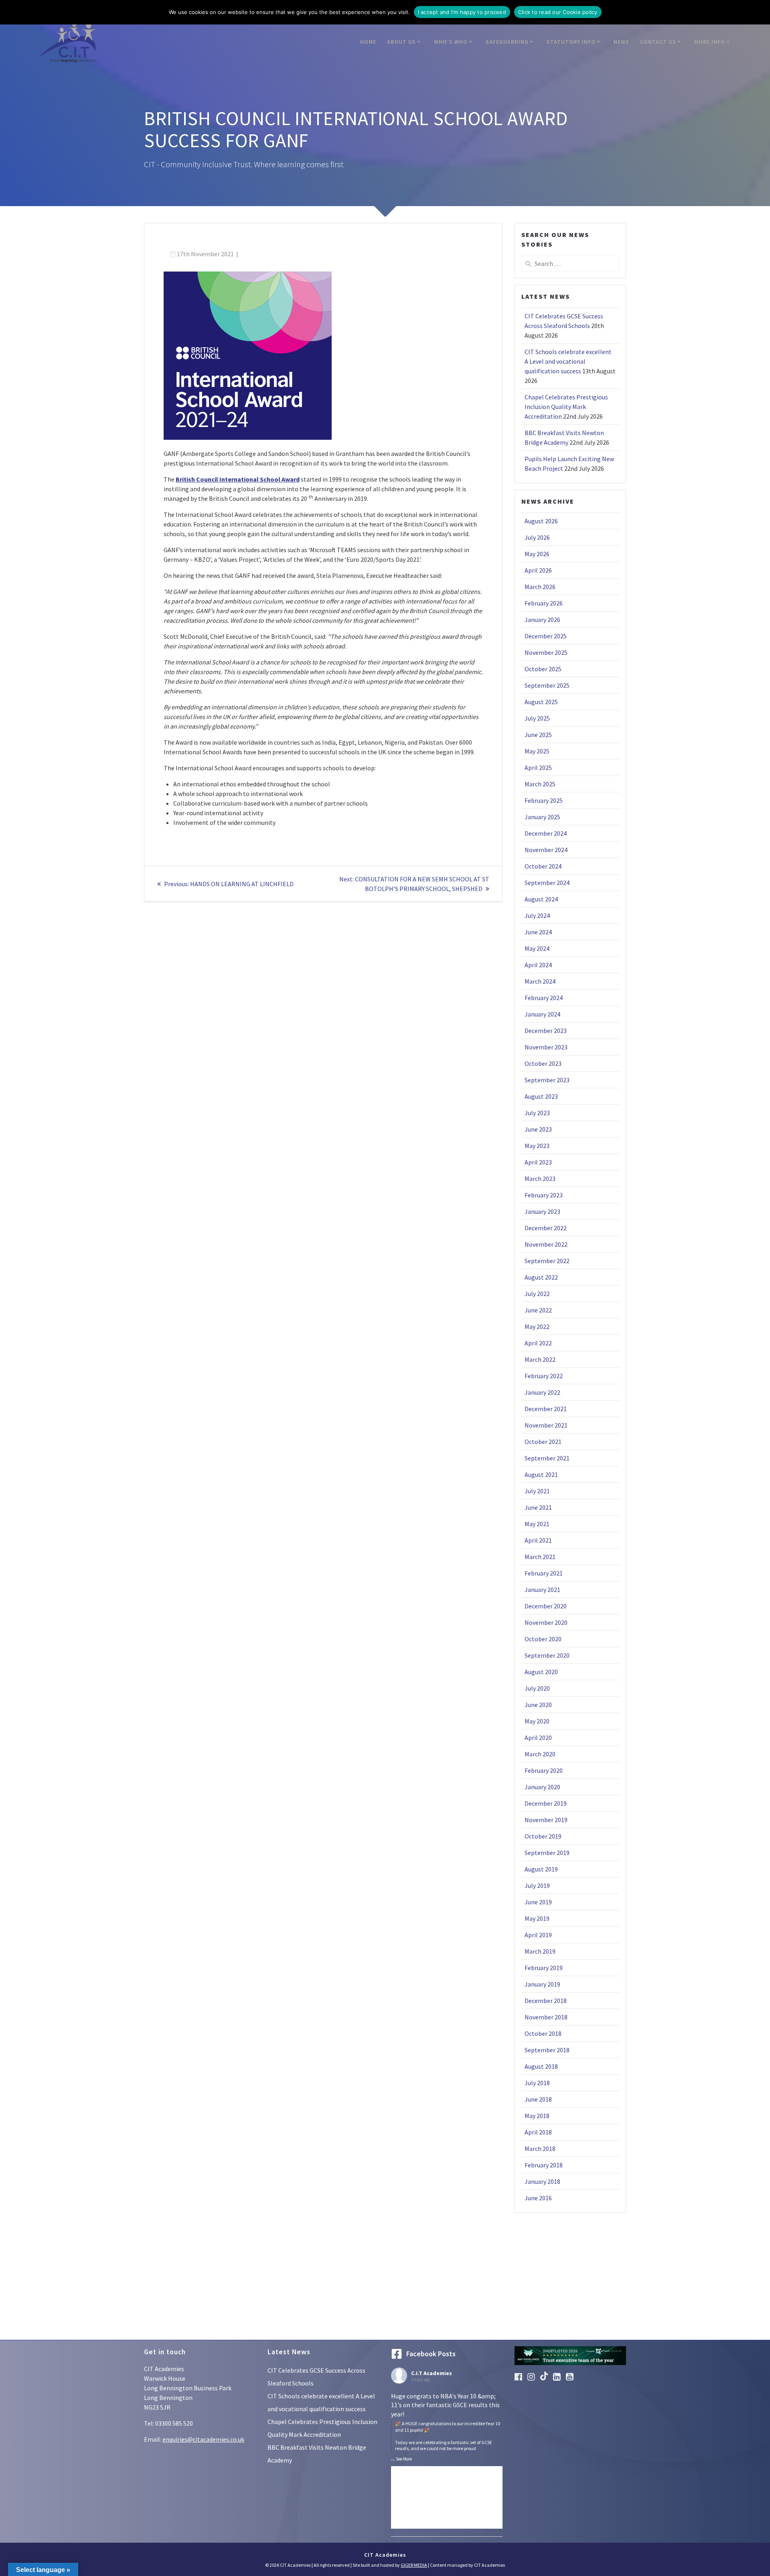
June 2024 (538, 932)
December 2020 (546, 1606)
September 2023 (547, 1080)
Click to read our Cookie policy (558, 12)
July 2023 (537, 1113)
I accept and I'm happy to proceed (462, 12)
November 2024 (546, 850)
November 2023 (546, 1047)
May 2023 (537, 1146)
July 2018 (537, 2083)
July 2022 (537, 1294)
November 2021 (546, 1425)
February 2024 (544, 998)
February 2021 (544, 1573)
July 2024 (537, 915)
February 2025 (544, 800)
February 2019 (544, 1968)
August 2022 (541, 1277)
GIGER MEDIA (414, 2565)
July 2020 (537, 1688)
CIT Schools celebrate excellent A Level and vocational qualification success (568, 361)
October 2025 (543, 669)
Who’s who (451, 42)
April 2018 (538, 2132)
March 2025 (540, 784)
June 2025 (538, 735)
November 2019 (546, 1820)
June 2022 (538, 1310)
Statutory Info (571, 42)
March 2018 (540, 2149)
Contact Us (658, 42)
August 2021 (541, 1474)
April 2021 (538, 1540)
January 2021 (542, 1590)
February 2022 (544, 1376)
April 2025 (538, 768)
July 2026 (537, 537)
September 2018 (547, 2050)
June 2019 (538, 1902)
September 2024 (547, 883)
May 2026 (537, 554)
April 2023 (538, 1162)
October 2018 (543, 2033)
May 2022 (537, 1326)
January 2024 (542, 1014)
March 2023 (540, 1179)
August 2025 (541, 702)
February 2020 (544, 1770)
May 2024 (537, 948)
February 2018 (544, 2165)
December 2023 (546, 1031)
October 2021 (543, 1442)
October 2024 (543, 866)
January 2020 (542, 1787)
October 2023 (543, 1063)
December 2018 (546, 2001)
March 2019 (540, 1951)
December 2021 (546, 1409)
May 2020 (537, 1721)
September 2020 (547, 1655)
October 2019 (543, 1836)
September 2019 (547, 1853)
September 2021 (547, 1458)
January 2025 (542, 817)
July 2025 (537, 718)
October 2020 (543, 1639)
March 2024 (540, 981)
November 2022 (546, 1244)
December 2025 (546, 636)
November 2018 (546, 2017)
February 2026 (544, 603)
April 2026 (538, 570)
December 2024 (546, 833)
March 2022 (540, 1359)
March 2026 (540, 587)
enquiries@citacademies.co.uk (203, 2439)
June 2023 (538, 1129)
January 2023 (542, 1211)
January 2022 (542, 1392)
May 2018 (537, 2116)
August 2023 (541, 1096)
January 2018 (542, 2181)
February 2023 (544, 1195)
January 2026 (542, 620)
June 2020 (538, 1705)
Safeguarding (507, 42)
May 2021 (537, 1524)
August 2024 (541, 899)
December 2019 (546, 1803)
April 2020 (538, 1738)
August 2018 (541, 2066)
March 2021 (540, 1557)
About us (401, 42)
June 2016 (538, 2198)
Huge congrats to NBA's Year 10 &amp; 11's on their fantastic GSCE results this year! (446, 2422)
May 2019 (537, 1918)
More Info (710, 42)
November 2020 (546, 1622)
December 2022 (546, 1228)
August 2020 (541, 1672)
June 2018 (538, 2099)
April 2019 (538, 1935)
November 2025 (546, 652)
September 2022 (547, 1261)
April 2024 (538, 965)
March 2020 (540, 1754)
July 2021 (537, 1491)
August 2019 (541, 1869)
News (621, 42)
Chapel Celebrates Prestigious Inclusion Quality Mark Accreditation (566, 407)
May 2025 (537, 751)
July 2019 (537, 1885)
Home (368, 42)
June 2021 (538, 1507)
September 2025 (547, 685)
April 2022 (538, 1343)
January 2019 (542, 1984)
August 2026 (541, 521)
